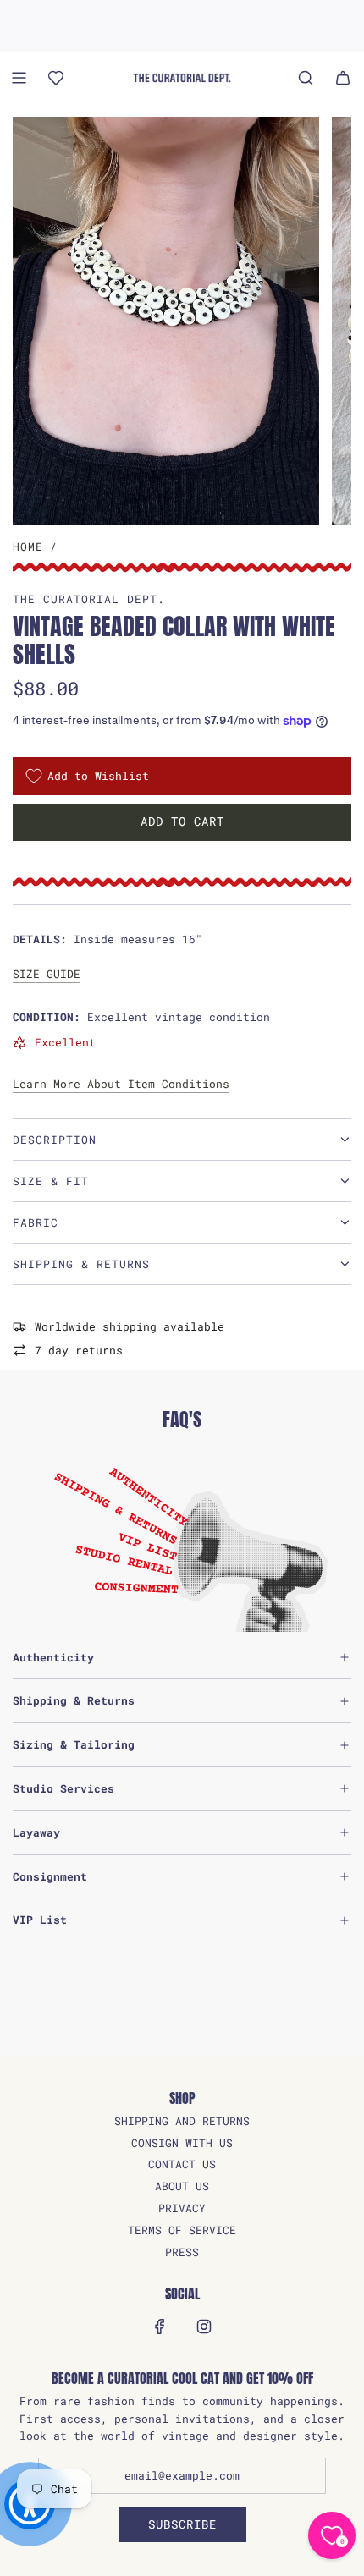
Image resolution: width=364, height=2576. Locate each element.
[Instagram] (204, 2326)
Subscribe (182, 2524)
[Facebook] (160, 2326)
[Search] (306, 78)
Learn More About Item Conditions (121, 1084)
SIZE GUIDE (47, 974)
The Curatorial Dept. (89, 599)
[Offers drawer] (56, 78)
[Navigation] (19, 78)
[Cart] (343, 78)
